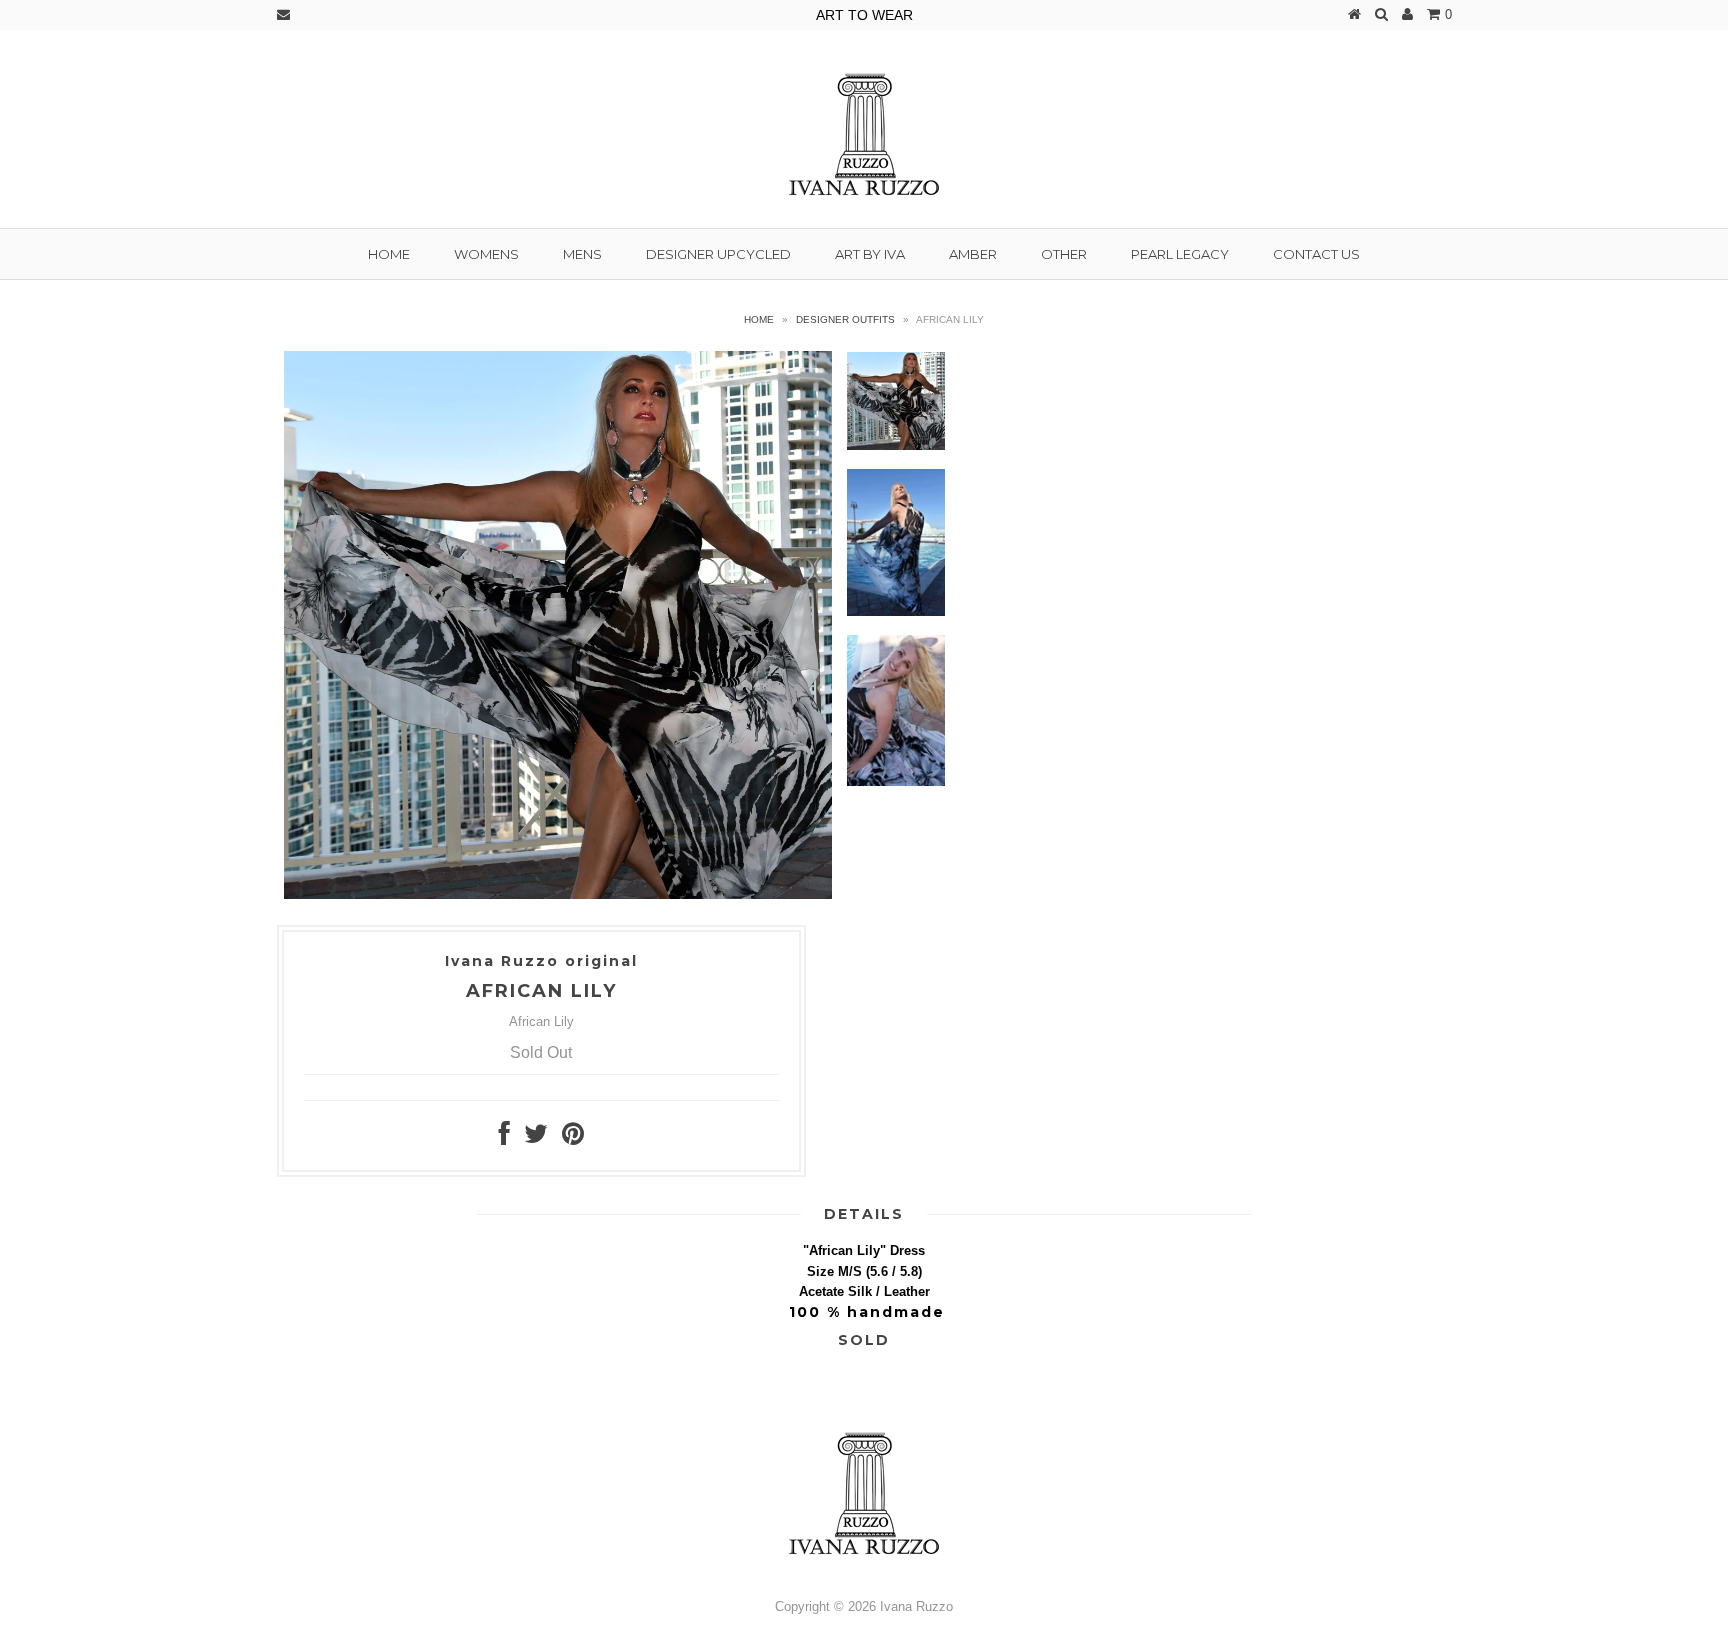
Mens (582, 254)
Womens (486, 254)
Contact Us (1316, 254)
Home (389, 254)
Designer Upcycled (718, 254)
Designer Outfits (845, 319)
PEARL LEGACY (1180, 254)
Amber (973, 254)
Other (1064, 254)
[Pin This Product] (573, 1138)
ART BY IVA (870, 254)
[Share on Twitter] (536, 1138)
